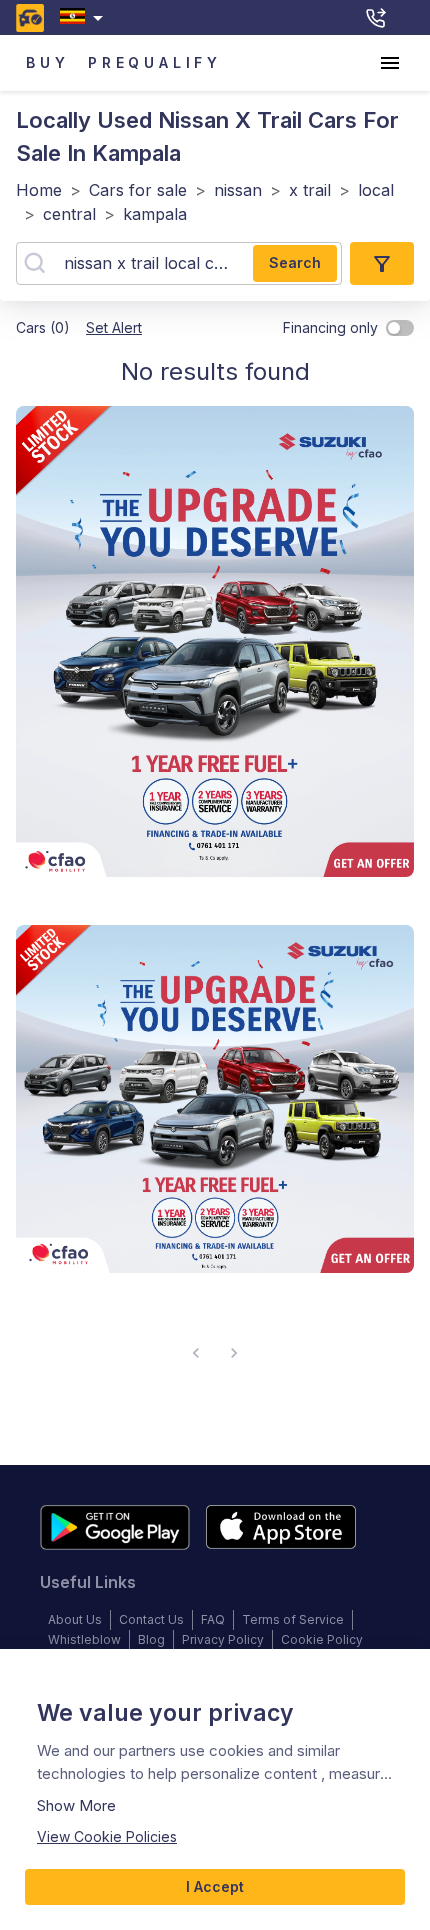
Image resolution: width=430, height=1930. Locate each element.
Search (295, 262)
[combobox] (85, 17)
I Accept (215, 1886)
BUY (47, 62)
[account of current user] (390, 63)
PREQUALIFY (155, 62)
